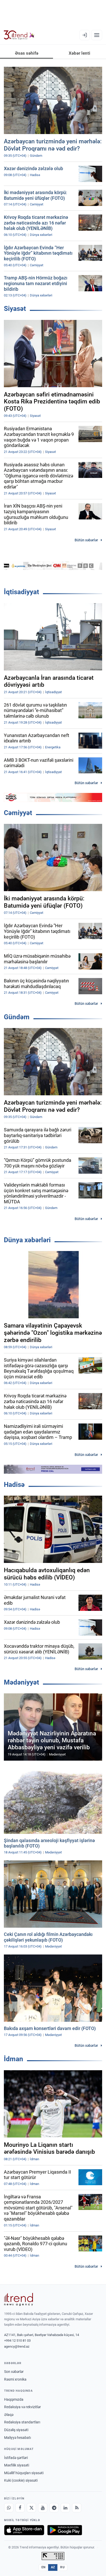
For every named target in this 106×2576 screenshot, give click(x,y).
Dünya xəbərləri (27, 1240)
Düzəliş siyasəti (16, 2430)
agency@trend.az (17, 2346)
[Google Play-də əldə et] (65, 2530)
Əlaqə (9, 2415)
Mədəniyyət (21, 1682)
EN (43, 2567)
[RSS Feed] (77, 2508)
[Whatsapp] (9, 2508)
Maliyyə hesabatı (17, 2438)
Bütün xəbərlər (86, 540)
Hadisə (14, 1485)
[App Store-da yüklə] (24, 2530)
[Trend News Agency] (19, 2299)
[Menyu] (97, 35)
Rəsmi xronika (15, 2379)
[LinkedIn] (65, 2508)
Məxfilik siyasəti (17, 2465)
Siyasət (15, 309)
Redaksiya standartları (22, 2422)
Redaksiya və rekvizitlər (23, 2407)
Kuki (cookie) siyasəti (21, 2480)
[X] (31, 2508)
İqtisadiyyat (21, 592)
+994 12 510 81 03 (17, 2341)
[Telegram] (54, 2508)
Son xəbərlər (14, 2372)
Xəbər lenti (79, 53)
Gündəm (17, 1017)
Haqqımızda (14, 2399)
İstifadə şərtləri (16, 2458)
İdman (14, 2059)
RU (62, 2567)
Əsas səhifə (27, 53)
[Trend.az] (19, 35)
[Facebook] (20, 2508)
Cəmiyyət (18, 813)
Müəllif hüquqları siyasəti (24, 2473)
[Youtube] (43, 2508)
